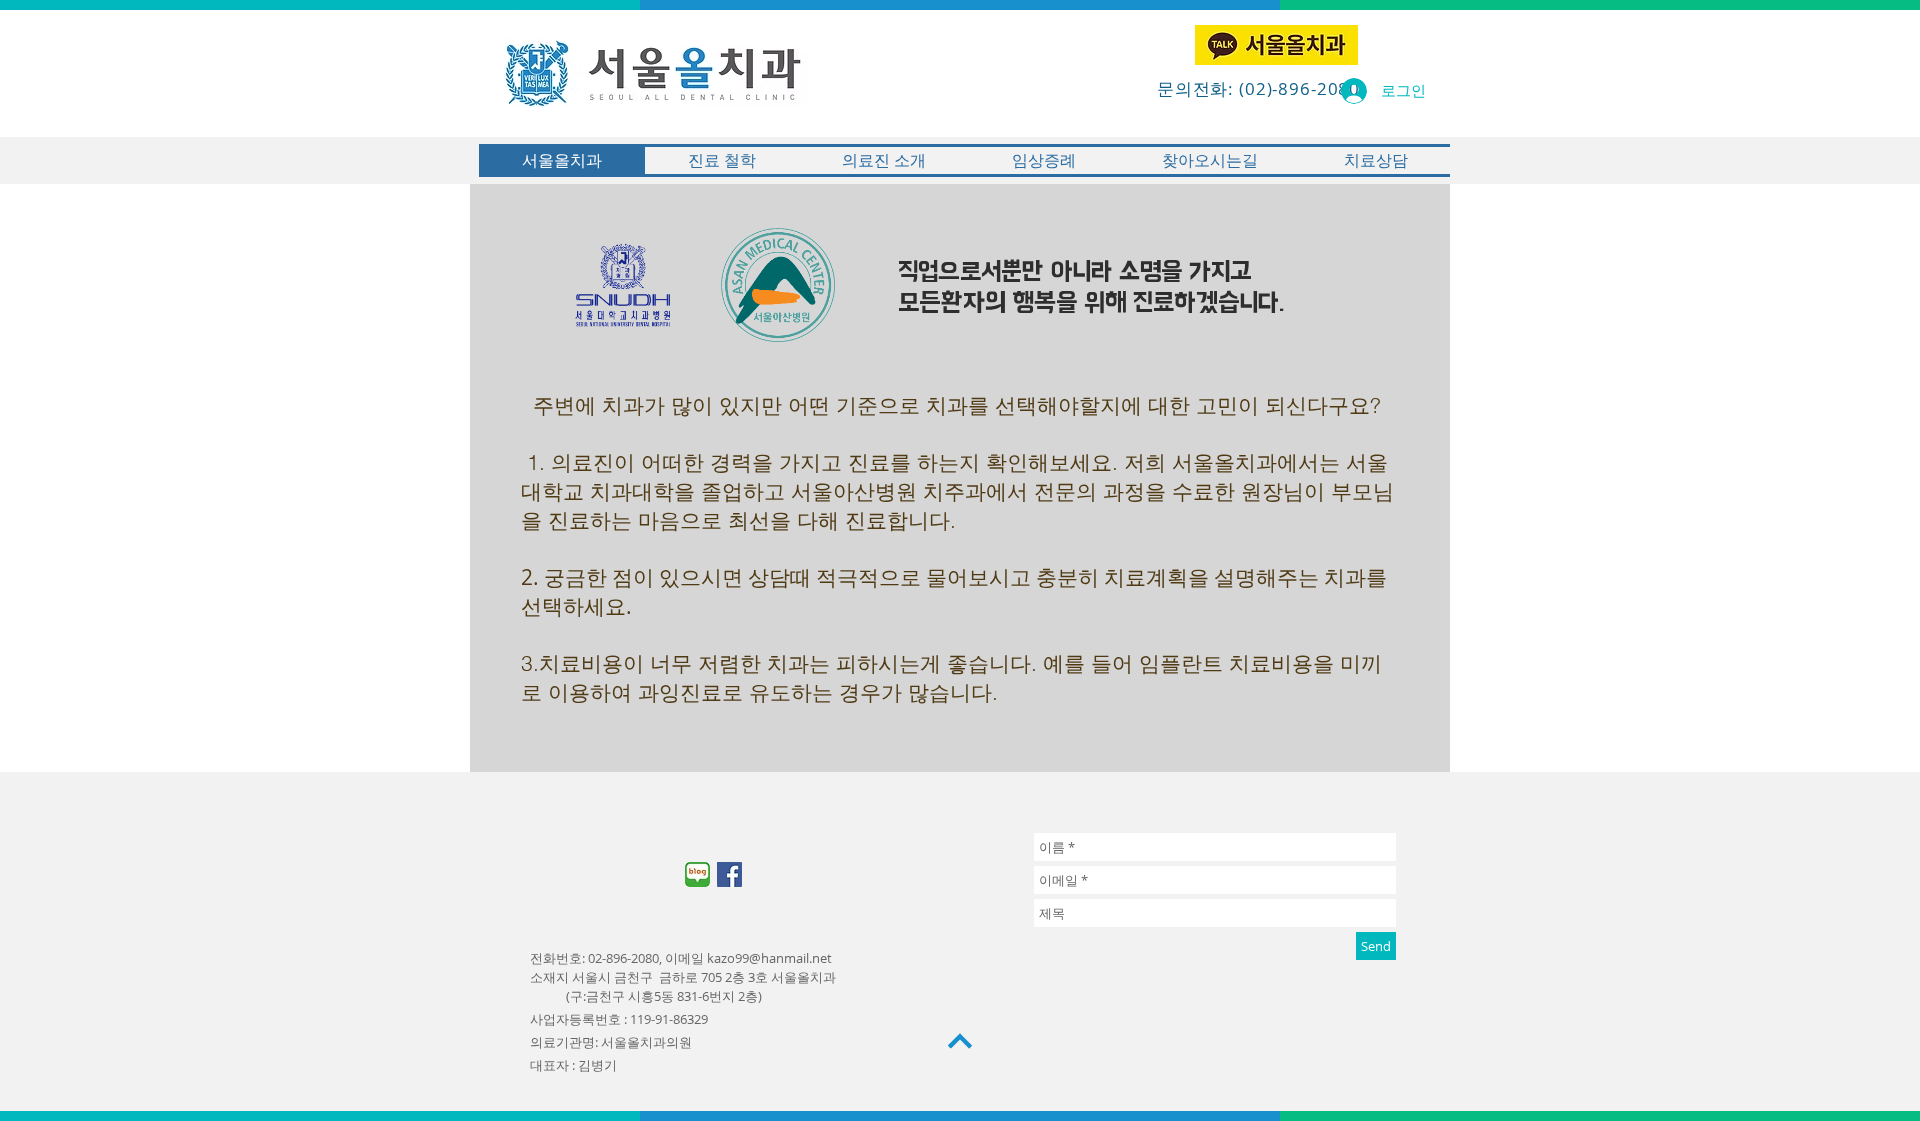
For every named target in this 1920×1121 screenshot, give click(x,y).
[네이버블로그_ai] (697, 874)
